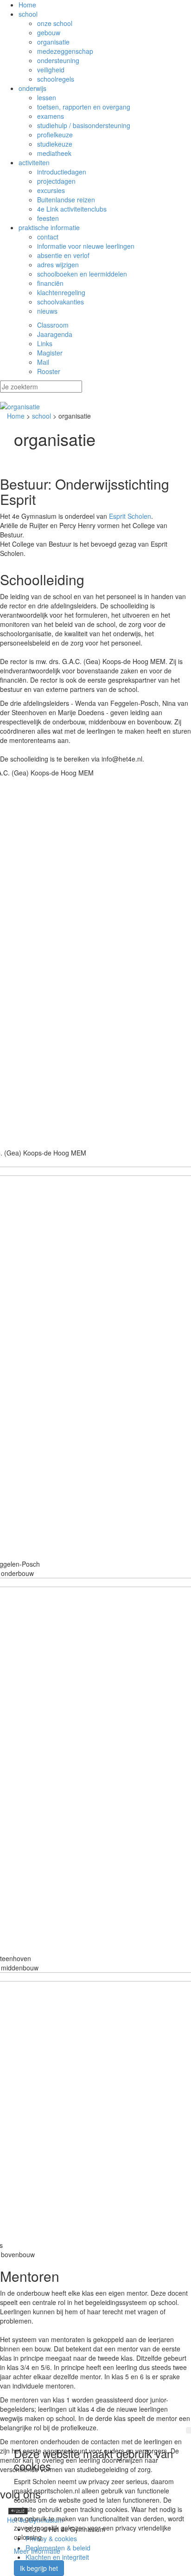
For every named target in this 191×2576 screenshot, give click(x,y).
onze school (55, 23)
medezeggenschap (65, 51)
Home (27, 5)
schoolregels (56, 79)
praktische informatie (49, 227)
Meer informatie (37, 2551)
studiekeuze (55, 144)
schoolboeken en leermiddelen (82, 274)
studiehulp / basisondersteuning (84, 125)
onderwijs (32, 88)
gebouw (49, 32)
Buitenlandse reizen (66, 200)
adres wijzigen (58, 265)
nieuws (47, 311)
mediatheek (54, 153)
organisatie (53, 42)
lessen (47, 97)
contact (48, 237)
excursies (51, 190)
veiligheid (51, 70)
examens (51, 116)
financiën (50, 283)
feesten (48, 218)
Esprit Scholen (130, 516)
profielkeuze (55, 135)
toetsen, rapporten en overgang (84, 107)
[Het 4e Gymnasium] (95, 407)
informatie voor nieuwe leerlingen (86, 246)
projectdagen (56, 181)
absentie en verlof (63, 255)
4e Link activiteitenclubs (72, 209)
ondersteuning (58, 60)
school (28, 14)
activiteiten (34, 162)
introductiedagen (62, 172)
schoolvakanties (60, 302)
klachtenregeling (61, 292)
